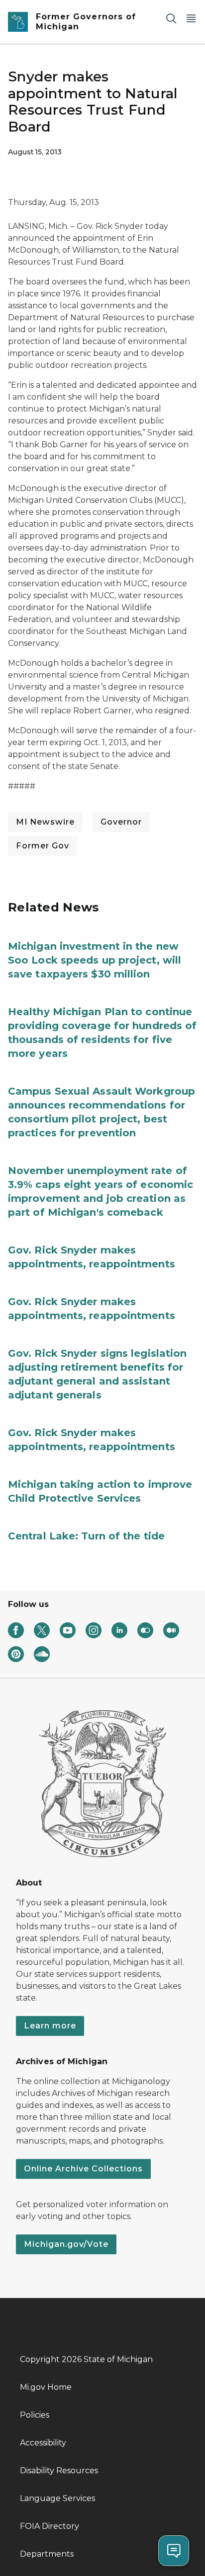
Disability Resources (59, 2471)
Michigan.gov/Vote (66, 2244)
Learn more (50, 2026)
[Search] (171, 18)
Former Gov (43, 846)
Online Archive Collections (83, 2169)
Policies (35, 2415)
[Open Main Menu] (191, 18)
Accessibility (43, 2443)
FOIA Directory (50, 2526)
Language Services (57, 2498)
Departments (47, 2554)
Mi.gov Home (46, 2387)
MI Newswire (45, 822)
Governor (121, 822)
